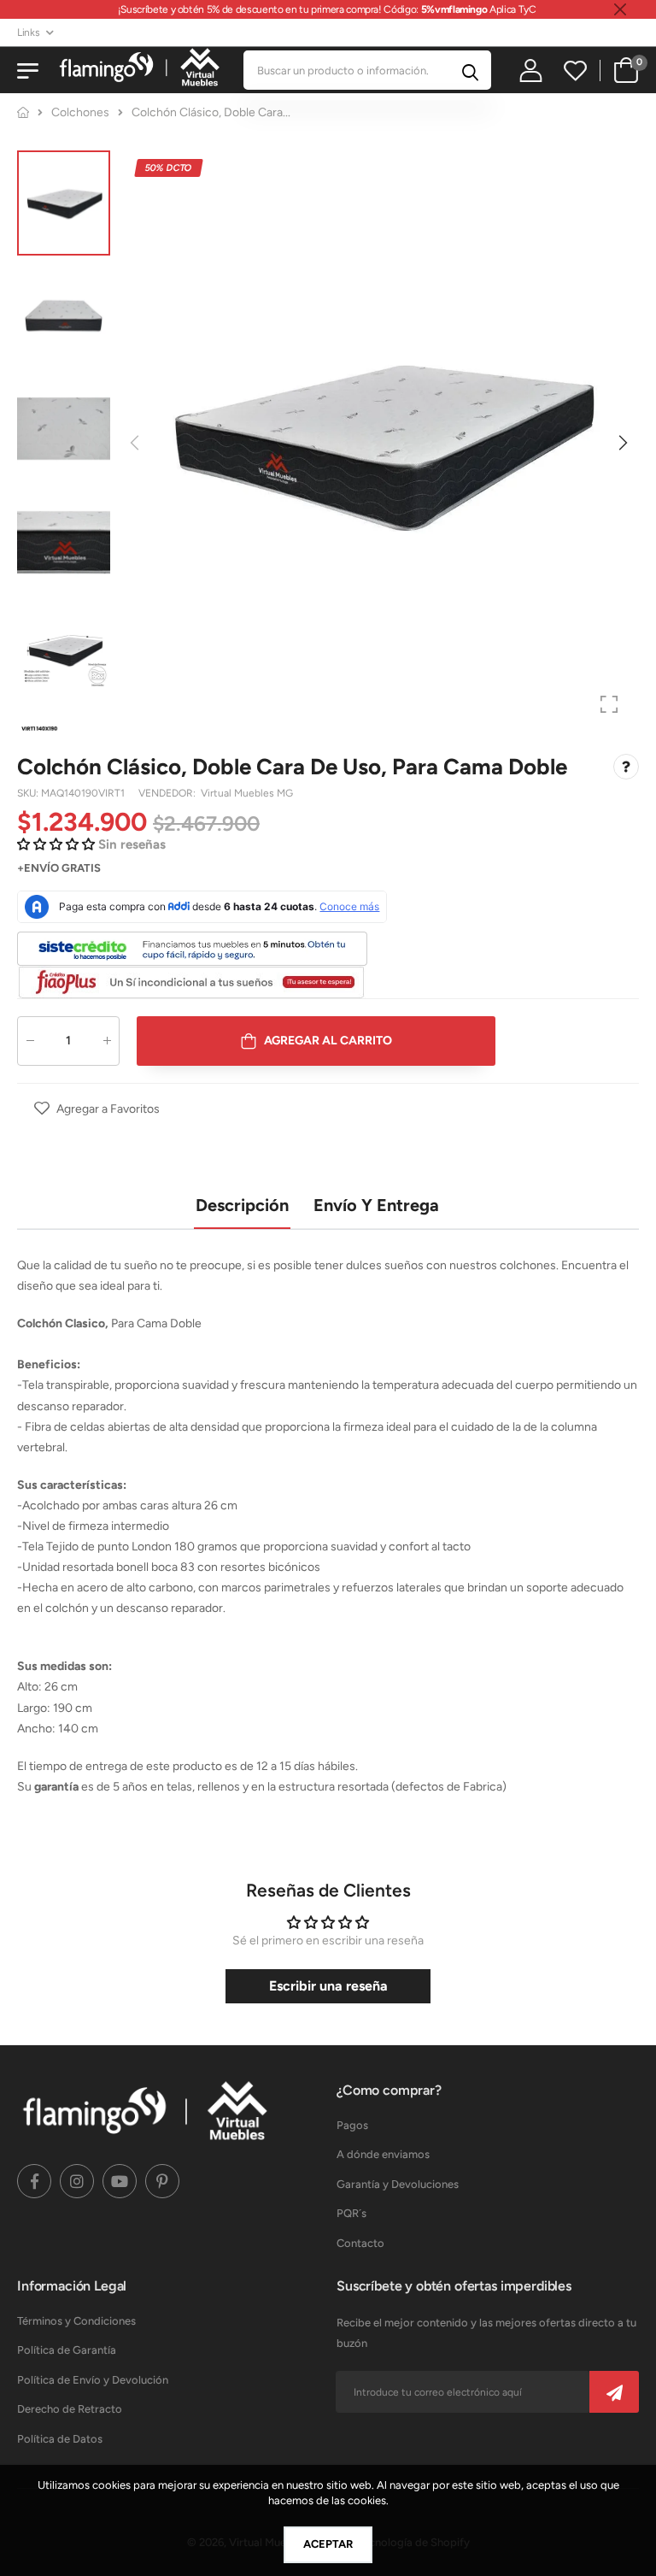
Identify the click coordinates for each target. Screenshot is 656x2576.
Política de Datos (60, 2439)
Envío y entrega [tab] (376, 1205)
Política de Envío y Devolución (93, 2380)
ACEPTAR (328, 2544)
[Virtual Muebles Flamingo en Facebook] (34, 2181)
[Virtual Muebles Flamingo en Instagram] (77, 2181)
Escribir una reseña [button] (328, 1986)
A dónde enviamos (383, 2154)
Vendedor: (168, 794)
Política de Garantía (67, 2350)
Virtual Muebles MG (247, 794)
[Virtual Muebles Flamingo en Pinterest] (162, 2181)
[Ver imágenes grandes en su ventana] (609, 704)
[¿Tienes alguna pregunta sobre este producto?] (626, 768)
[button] (622, 443)
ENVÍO (41, 869)
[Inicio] (23, 112)
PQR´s (351, 2213)
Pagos (352, 2125)
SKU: (29, 794)
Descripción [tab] (242, 1205)
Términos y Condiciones (76, 2321)
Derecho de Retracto (70, 2409)
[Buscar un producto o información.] (470, 70)
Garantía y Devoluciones (398, 2184)
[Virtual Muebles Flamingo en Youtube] (120, 2181)
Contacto (360, 2243)
